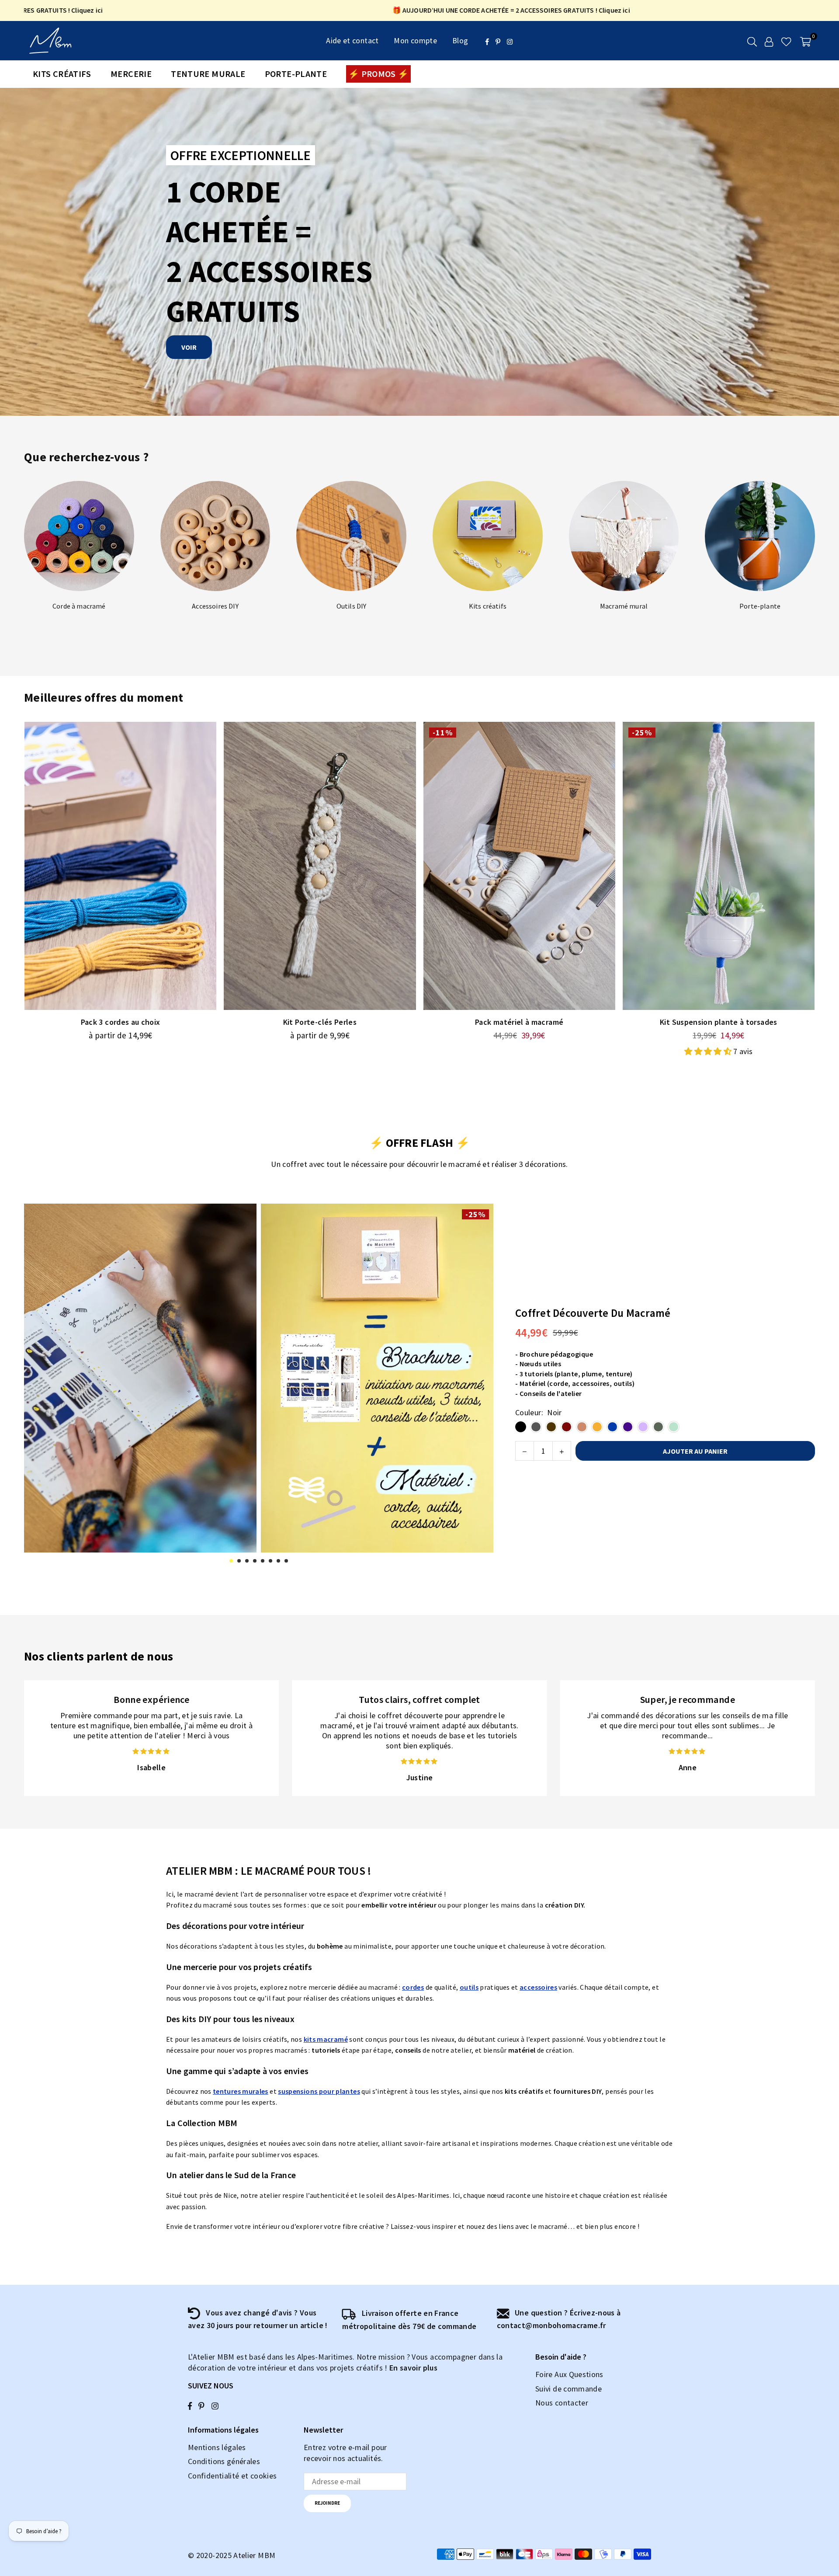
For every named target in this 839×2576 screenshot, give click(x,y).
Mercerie (131, 74)
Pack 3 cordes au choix (121, 1022)
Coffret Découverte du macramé (593, 1313)
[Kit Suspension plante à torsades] (719, 866)
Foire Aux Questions (569, 2374)
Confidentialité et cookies (232, 2476)
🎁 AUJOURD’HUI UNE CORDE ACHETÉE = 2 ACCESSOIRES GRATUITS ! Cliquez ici (402, 10)
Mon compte (415, 40)
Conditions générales (224, 2461)
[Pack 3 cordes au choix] (120, 866)
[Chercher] (752, 41)
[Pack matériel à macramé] (519, 866)
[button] (806, 41)
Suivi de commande (569, 2389)
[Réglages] (769, 41)
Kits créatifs (62, 74)
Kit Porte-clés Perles (320, 1022)
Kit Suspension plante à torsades (719, 1022)
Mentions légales (217, 2447)
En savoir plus (413, 2368)
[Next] (481, 1384)
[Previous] (36, 1384)
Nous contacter (562, 2403)
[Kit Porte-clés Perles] (320, 866)
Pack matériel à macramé (519, 1022)
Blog (460, 40)
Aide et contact (352, 40)
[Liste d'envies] (786, 41)
